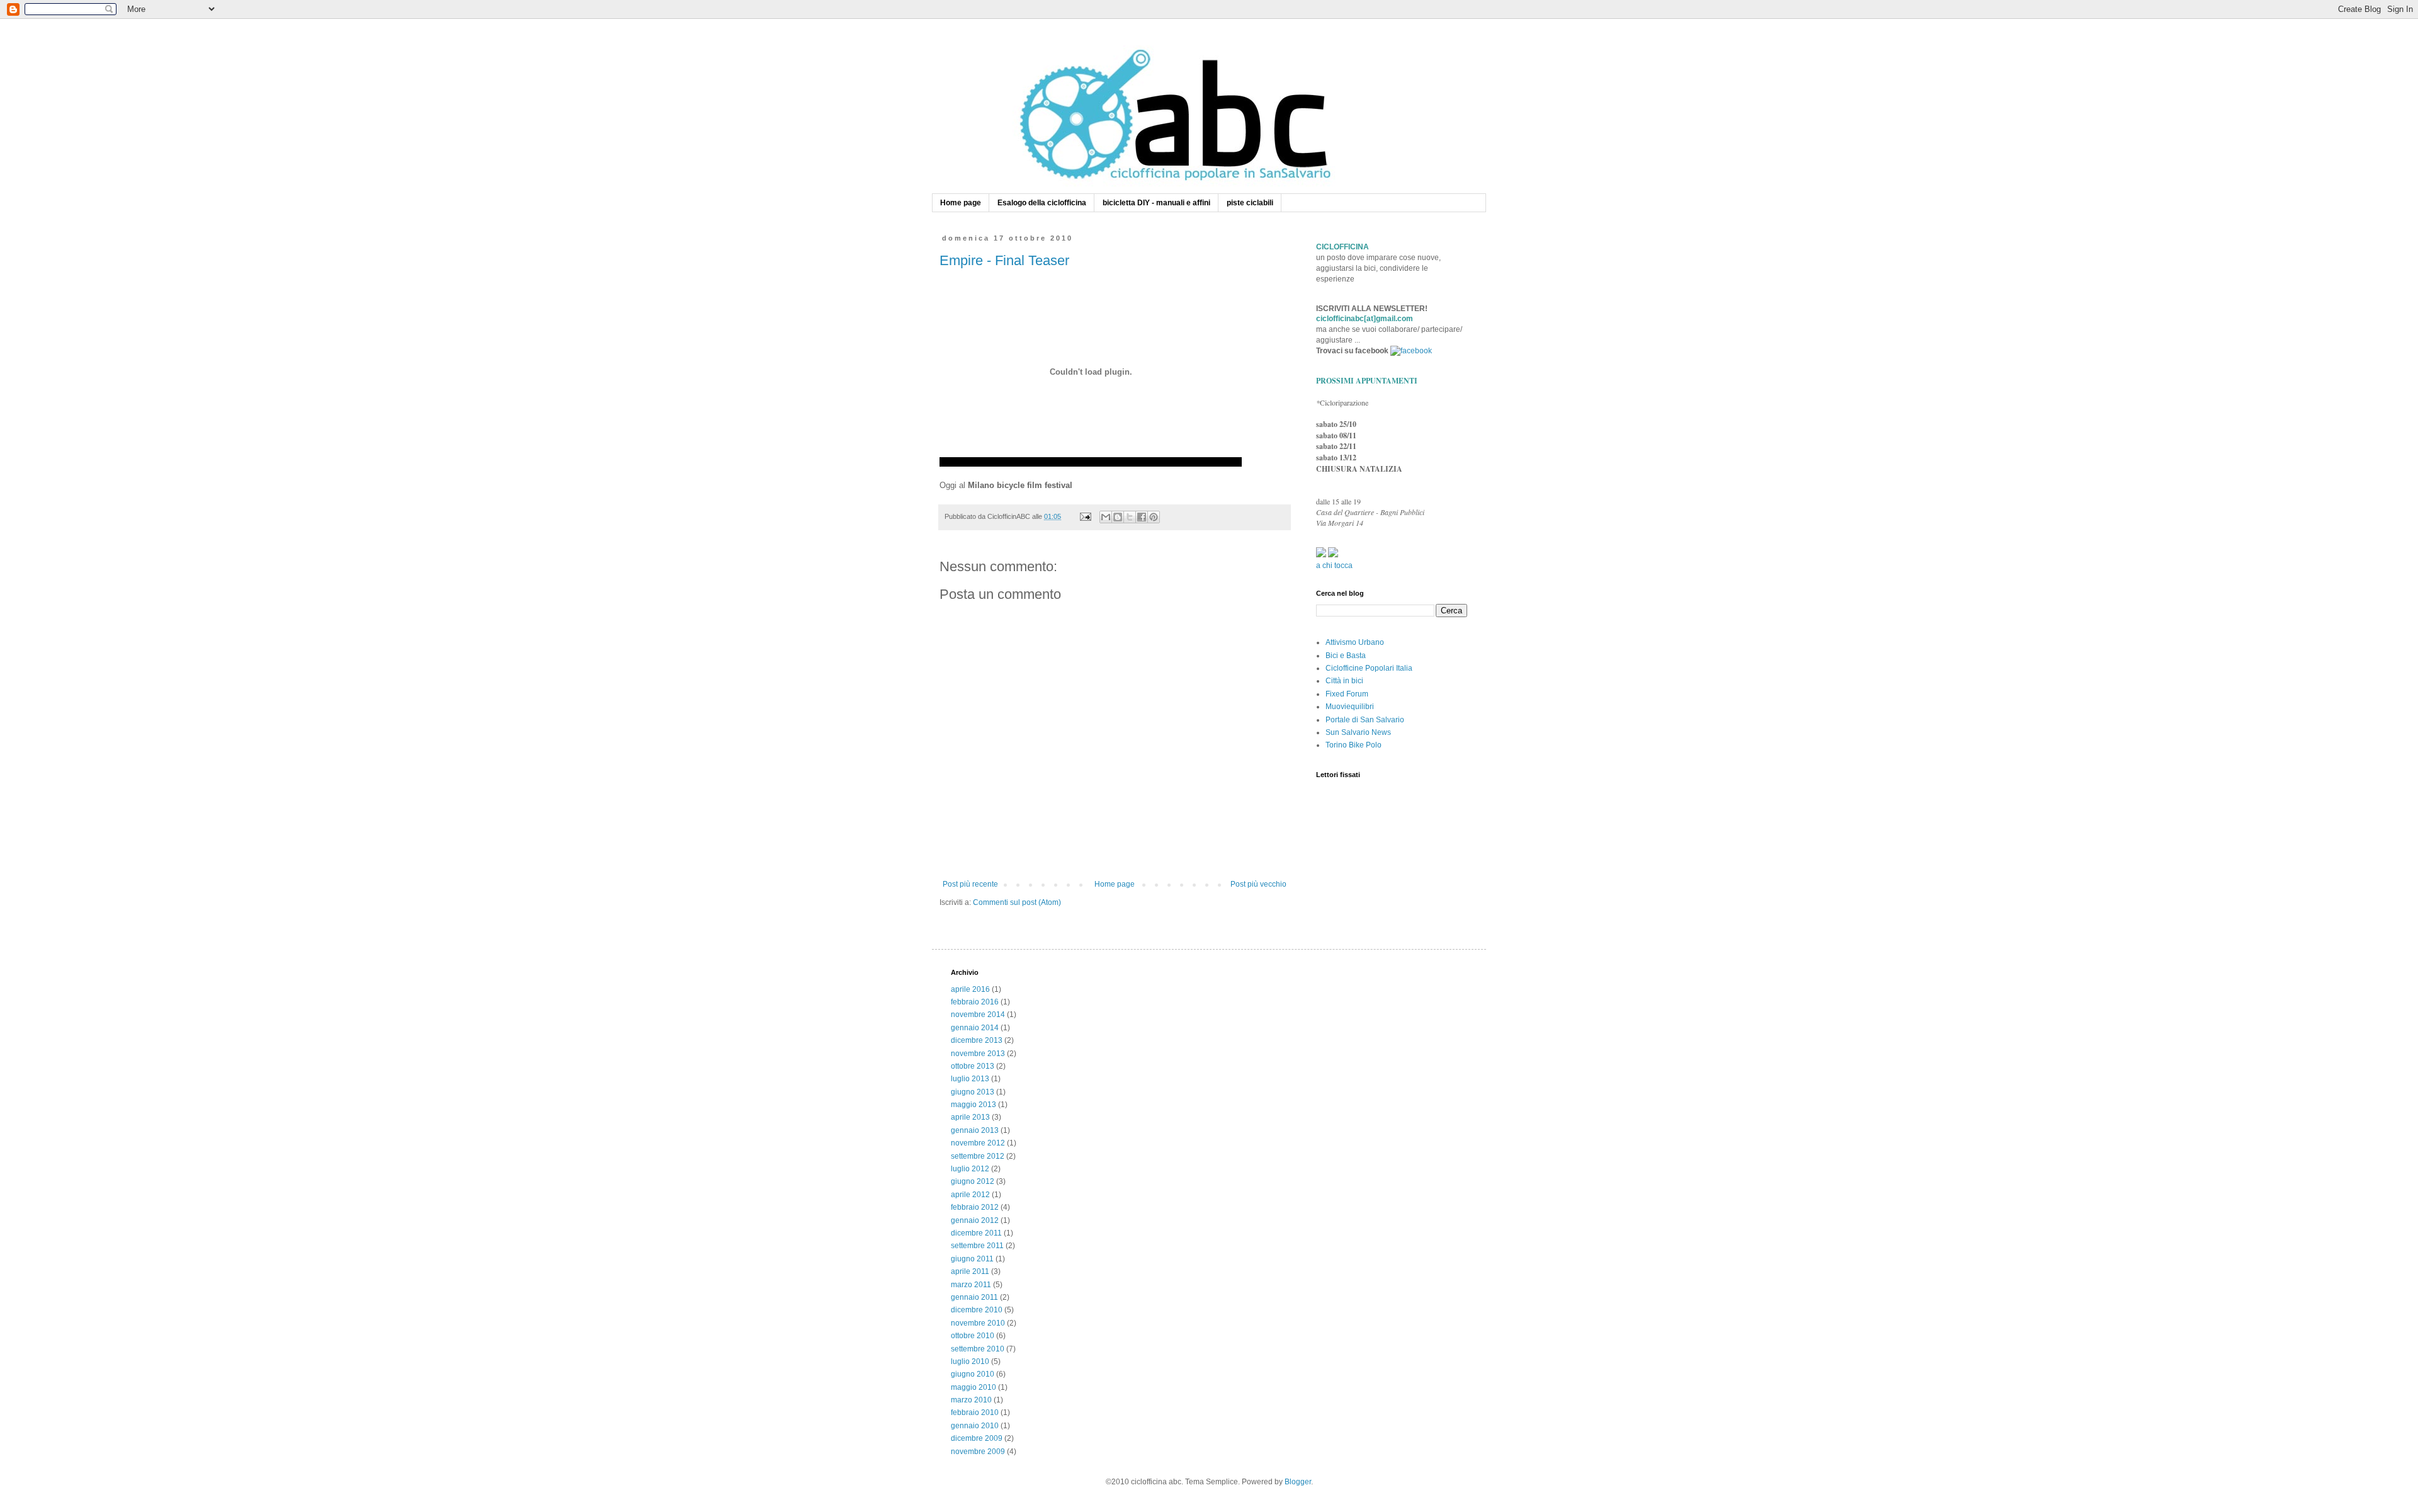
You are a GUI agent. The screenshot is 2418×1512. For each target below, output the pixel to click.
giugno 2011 (972, 1259)
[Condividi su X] (1130, 517)
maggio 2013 (973, 1105)
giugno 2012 (973, 1181)
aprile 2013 (970, 1117)
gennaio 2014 (975, 1028)
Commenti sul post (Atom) (1017, 902)
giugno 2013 (973, 1092)
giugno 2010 (973, 1374)
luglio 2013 (970, 1079)
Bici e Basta (1346, 656)
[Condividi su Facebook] (1142, 517)
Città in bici (1344, 681)
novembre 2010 (978, 1323)
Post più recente (970, 884)
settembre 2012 (978, 1156)
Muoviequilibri (1350, 707)
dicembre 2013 (977, 1040)
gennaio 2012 (975, 1220)
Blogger (1298, 1482)
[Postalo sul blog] (1118, 517)
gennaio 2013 (975, 1130)
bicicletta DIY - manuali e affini (1156, 203)
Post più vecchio (1258, 884)
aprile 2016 (970, 989)
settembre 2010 (978, 1349)
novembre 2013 (978, 1054)
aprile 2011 (970, 1271)
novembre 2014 (978, 1015)
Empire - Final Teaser (1004, 260)
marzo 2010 (971, 1400)
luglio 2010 (970, 1361)
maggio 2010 (973, 1387)
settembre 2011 (977, 1246)
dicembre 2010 (977, 1310)
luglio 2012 (970, 1169)
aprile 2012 (970, 1195)
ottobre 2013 (973, 1066)
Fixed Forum (1347, 694)
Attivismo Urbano (1355, 642)
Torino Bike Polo (1354, 745)
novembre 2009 (978, 1452)
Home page (961, 203)
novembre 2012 (978, 1143)
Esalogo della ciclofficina (1042, 203)
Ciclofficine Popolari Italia (1369, 668)
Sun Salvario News (1358, 732)
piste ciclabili (1250, 203)
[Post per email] (1085, 516)
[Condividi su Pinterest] (1154, 517)
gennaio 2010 (975, 1426)
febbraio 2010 (975, 1413)
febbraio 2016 (975, 1002)
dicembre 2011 (976, 1233)
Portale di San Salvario (1365, 720)
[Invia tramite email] (1106, 517)
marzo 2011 (971, 1285)
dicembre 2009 (977, 1438)
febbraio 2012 (975, 1207)
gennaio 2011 (974, 1297)
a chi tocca (1334, 566)
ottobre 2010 (973, 1336)
